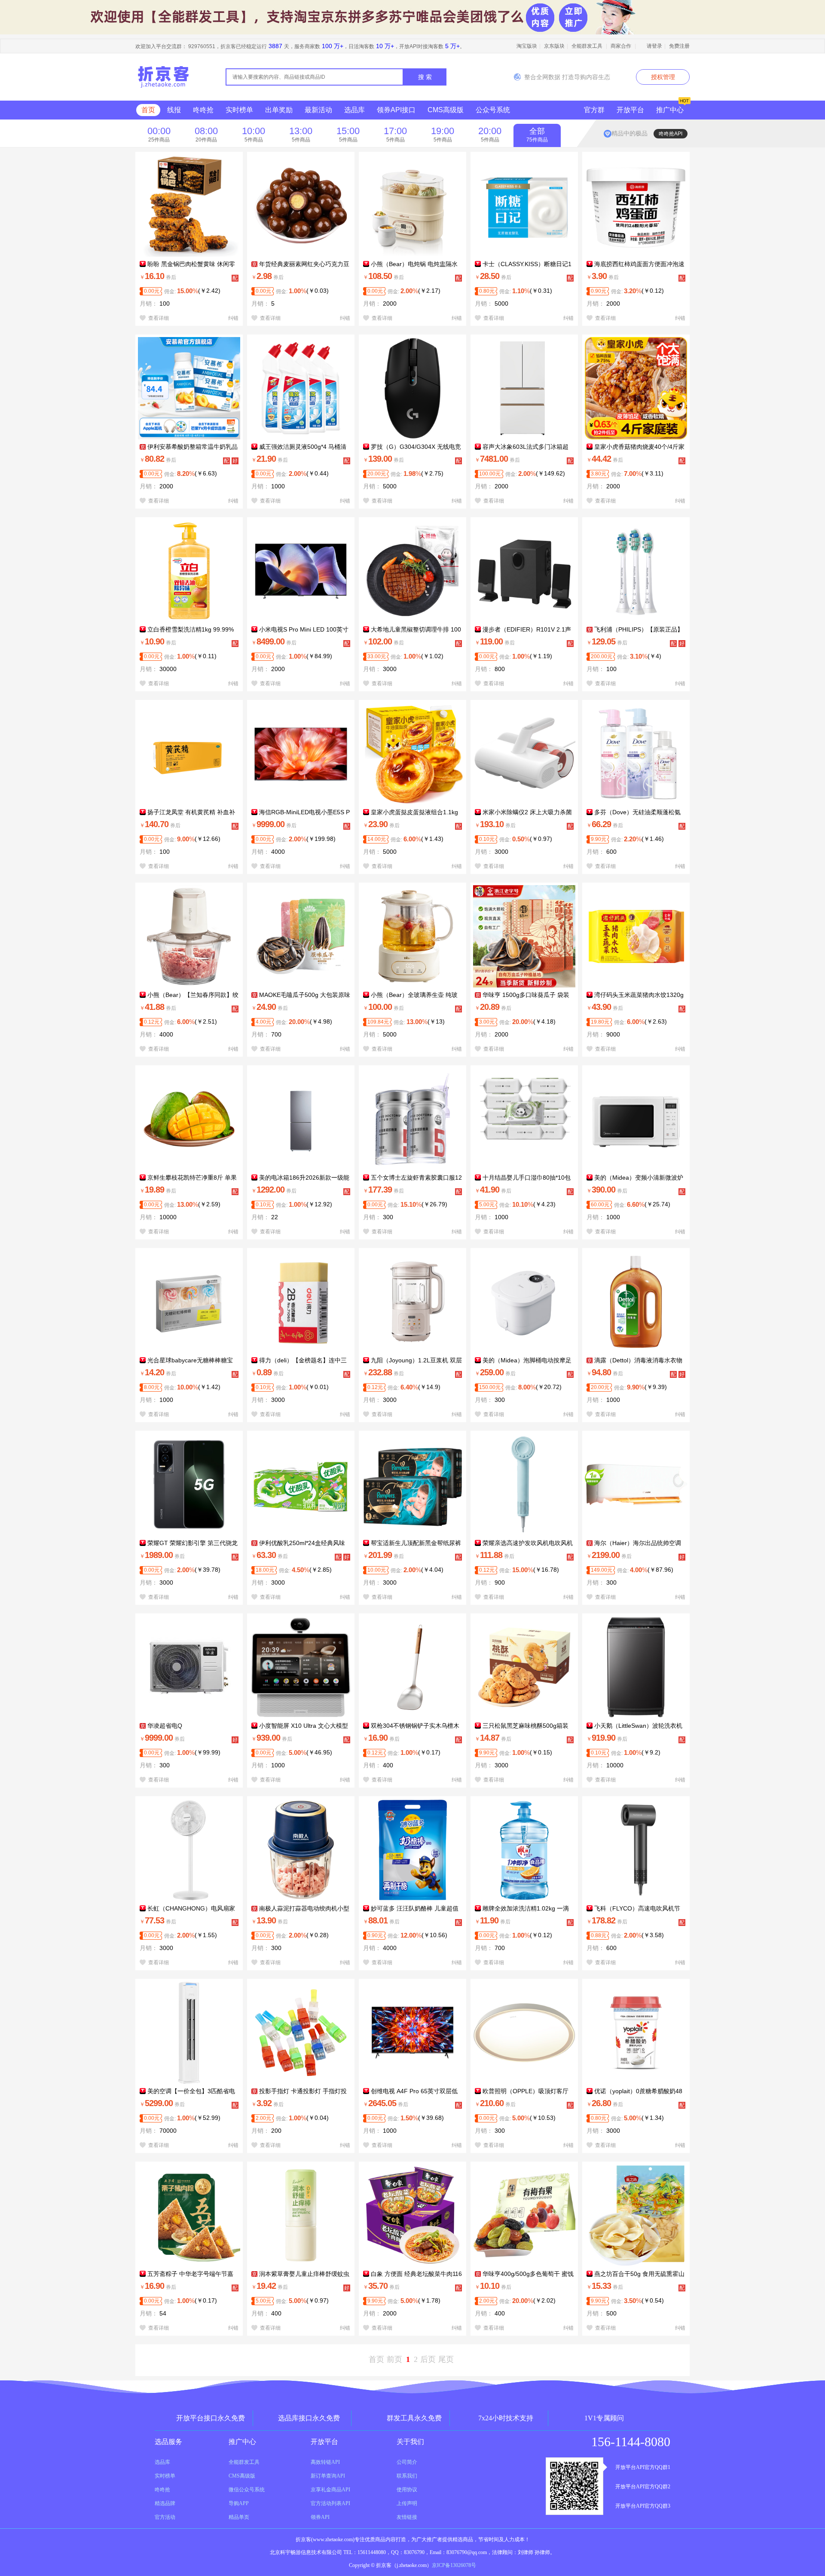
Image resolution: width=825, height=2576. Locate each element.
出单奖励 (279, 110)
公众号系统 (493, 110)
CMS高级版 (446, 110)
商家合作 (621, 46)
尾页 (446, 2359)
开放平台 (630, 110)
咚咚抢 (203, 110)
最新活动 (318, 110)
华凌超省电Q (164, 1726)
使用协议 (407, 2490)
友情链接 (407, 2517)
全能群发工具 (587, 46)
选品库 (354, 110)
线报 (174, 110)
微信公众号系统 (247, 2490)
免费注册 (679, 46)
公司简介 (407, 2462)
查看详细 (157, 318)
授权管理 (663, 77)
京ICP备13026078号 (454, 2565)
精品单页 (239, 2517)
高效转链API (325, 2462)
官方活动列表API (330, 2503)
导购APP (239, 2503)
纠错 (233, 318)
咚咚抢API (671, 134)
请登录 (654, 46)
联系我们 (407, 2476)
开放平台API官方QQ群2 (643, 2487)
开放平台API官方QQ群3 (643, 2506)
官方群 (594, 110)
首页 (148, 110)
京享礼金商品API (330, 2490)
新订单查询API (328, 2476)
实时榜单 (239, 110)
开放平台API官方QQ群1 (643, 2467)
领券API (320, 2517)
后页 (428, 2359)
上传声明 (407, 2503)
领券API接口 (396, 110)
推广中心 (670, 110)
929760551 (202, 46)
